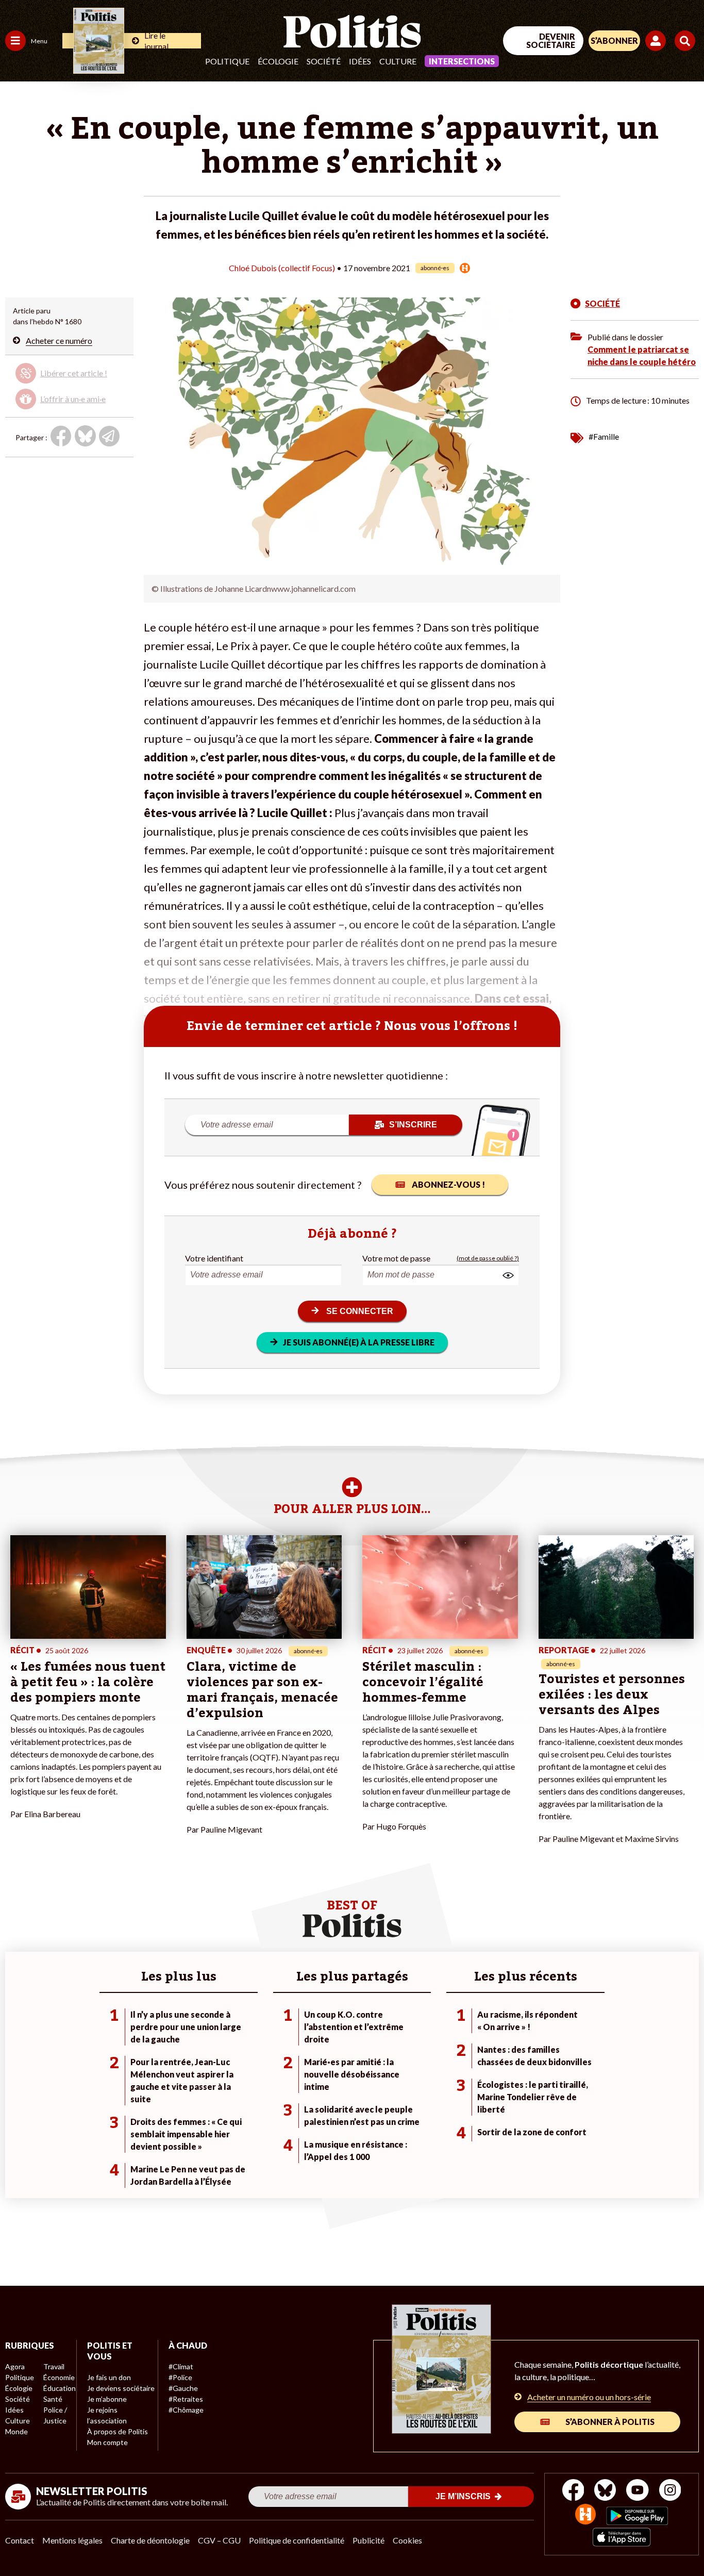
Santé (53, 2399)
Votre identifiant (214, 1258)
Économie (59, 2377)
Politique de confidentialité (297, 2540)
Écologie (278, 61)
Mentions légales (72, 2540)
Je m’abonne (107, 2399)
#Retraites (186, 2399)
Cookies (407, 2540)
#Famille (604, 436)
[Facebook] (573, 2491)
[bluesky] (605, 2491)
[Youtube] (638, 2491)
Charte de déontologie (150, 2540)
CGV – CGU (219, 2540)
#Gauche (183, 2388)
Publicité (368, 2540)
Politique (227, 61)
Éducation (60, 2388)
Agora (15, 2366)
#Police (180, 2377)
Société (324, 61)
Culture (398, 61)
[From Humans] (585, 2515)
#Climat (181, 2366)
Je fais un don (109, 2377)
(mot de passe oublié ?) (488, 1258)
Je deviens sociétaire (121, 2388)
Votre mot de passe (396, 1258)
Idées (360, 61)
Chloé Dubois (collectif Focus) (282, 268)
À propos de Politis (118, 2431)
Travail (54, 2366)
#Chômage (186, 2410)
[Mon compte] (657, 41)
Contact (20, 2540)
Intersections (462, 61)
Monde (16, 2431)
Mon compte (107, 2442)
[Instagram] (670, 2491)
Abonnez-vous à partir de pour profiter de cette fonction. (69, 384)
